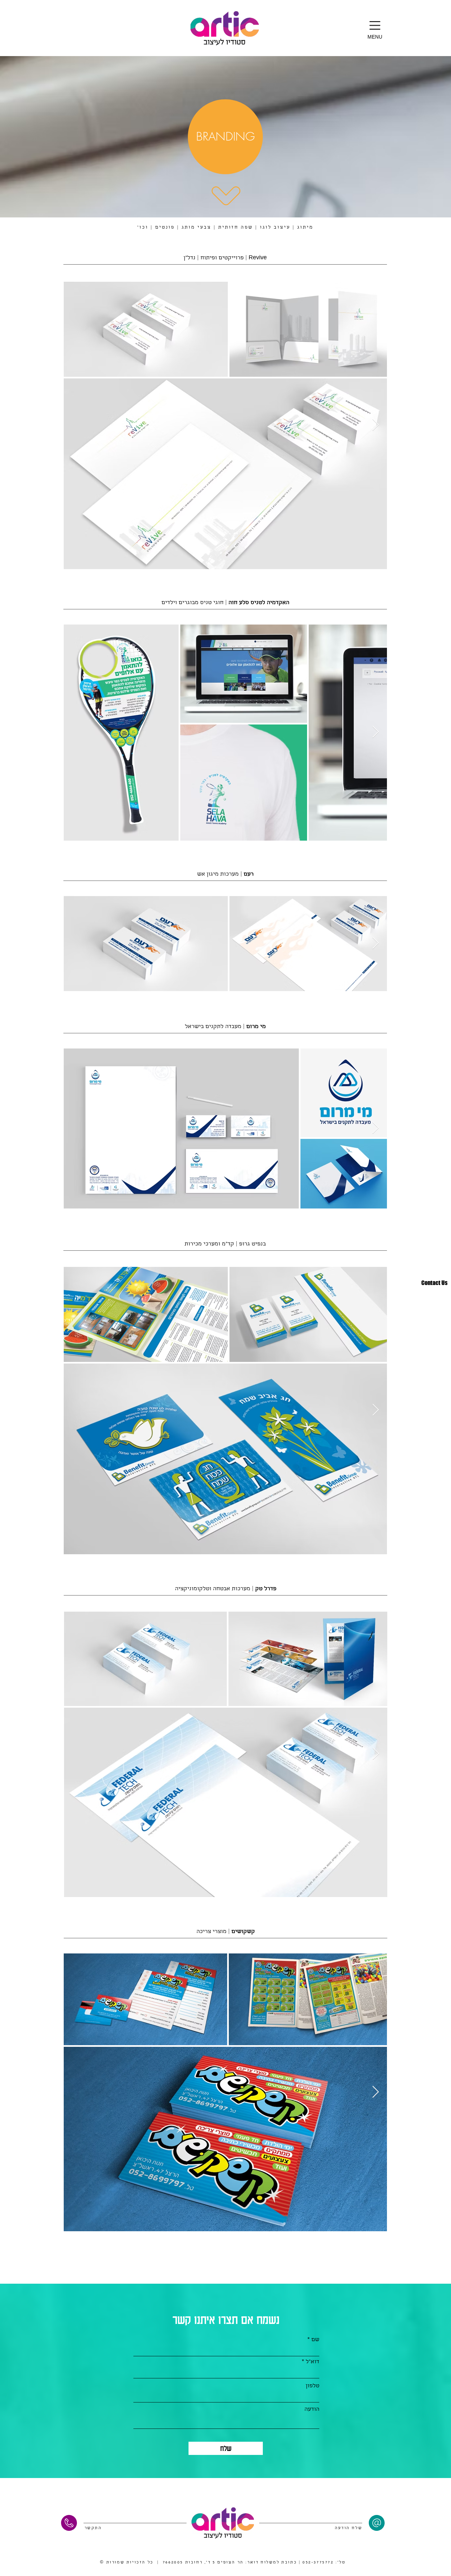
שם (315, 2340)
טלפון (312, 2386)
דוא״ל (312, 2362)
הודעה (312, 2410)
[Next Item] (376, 425)
